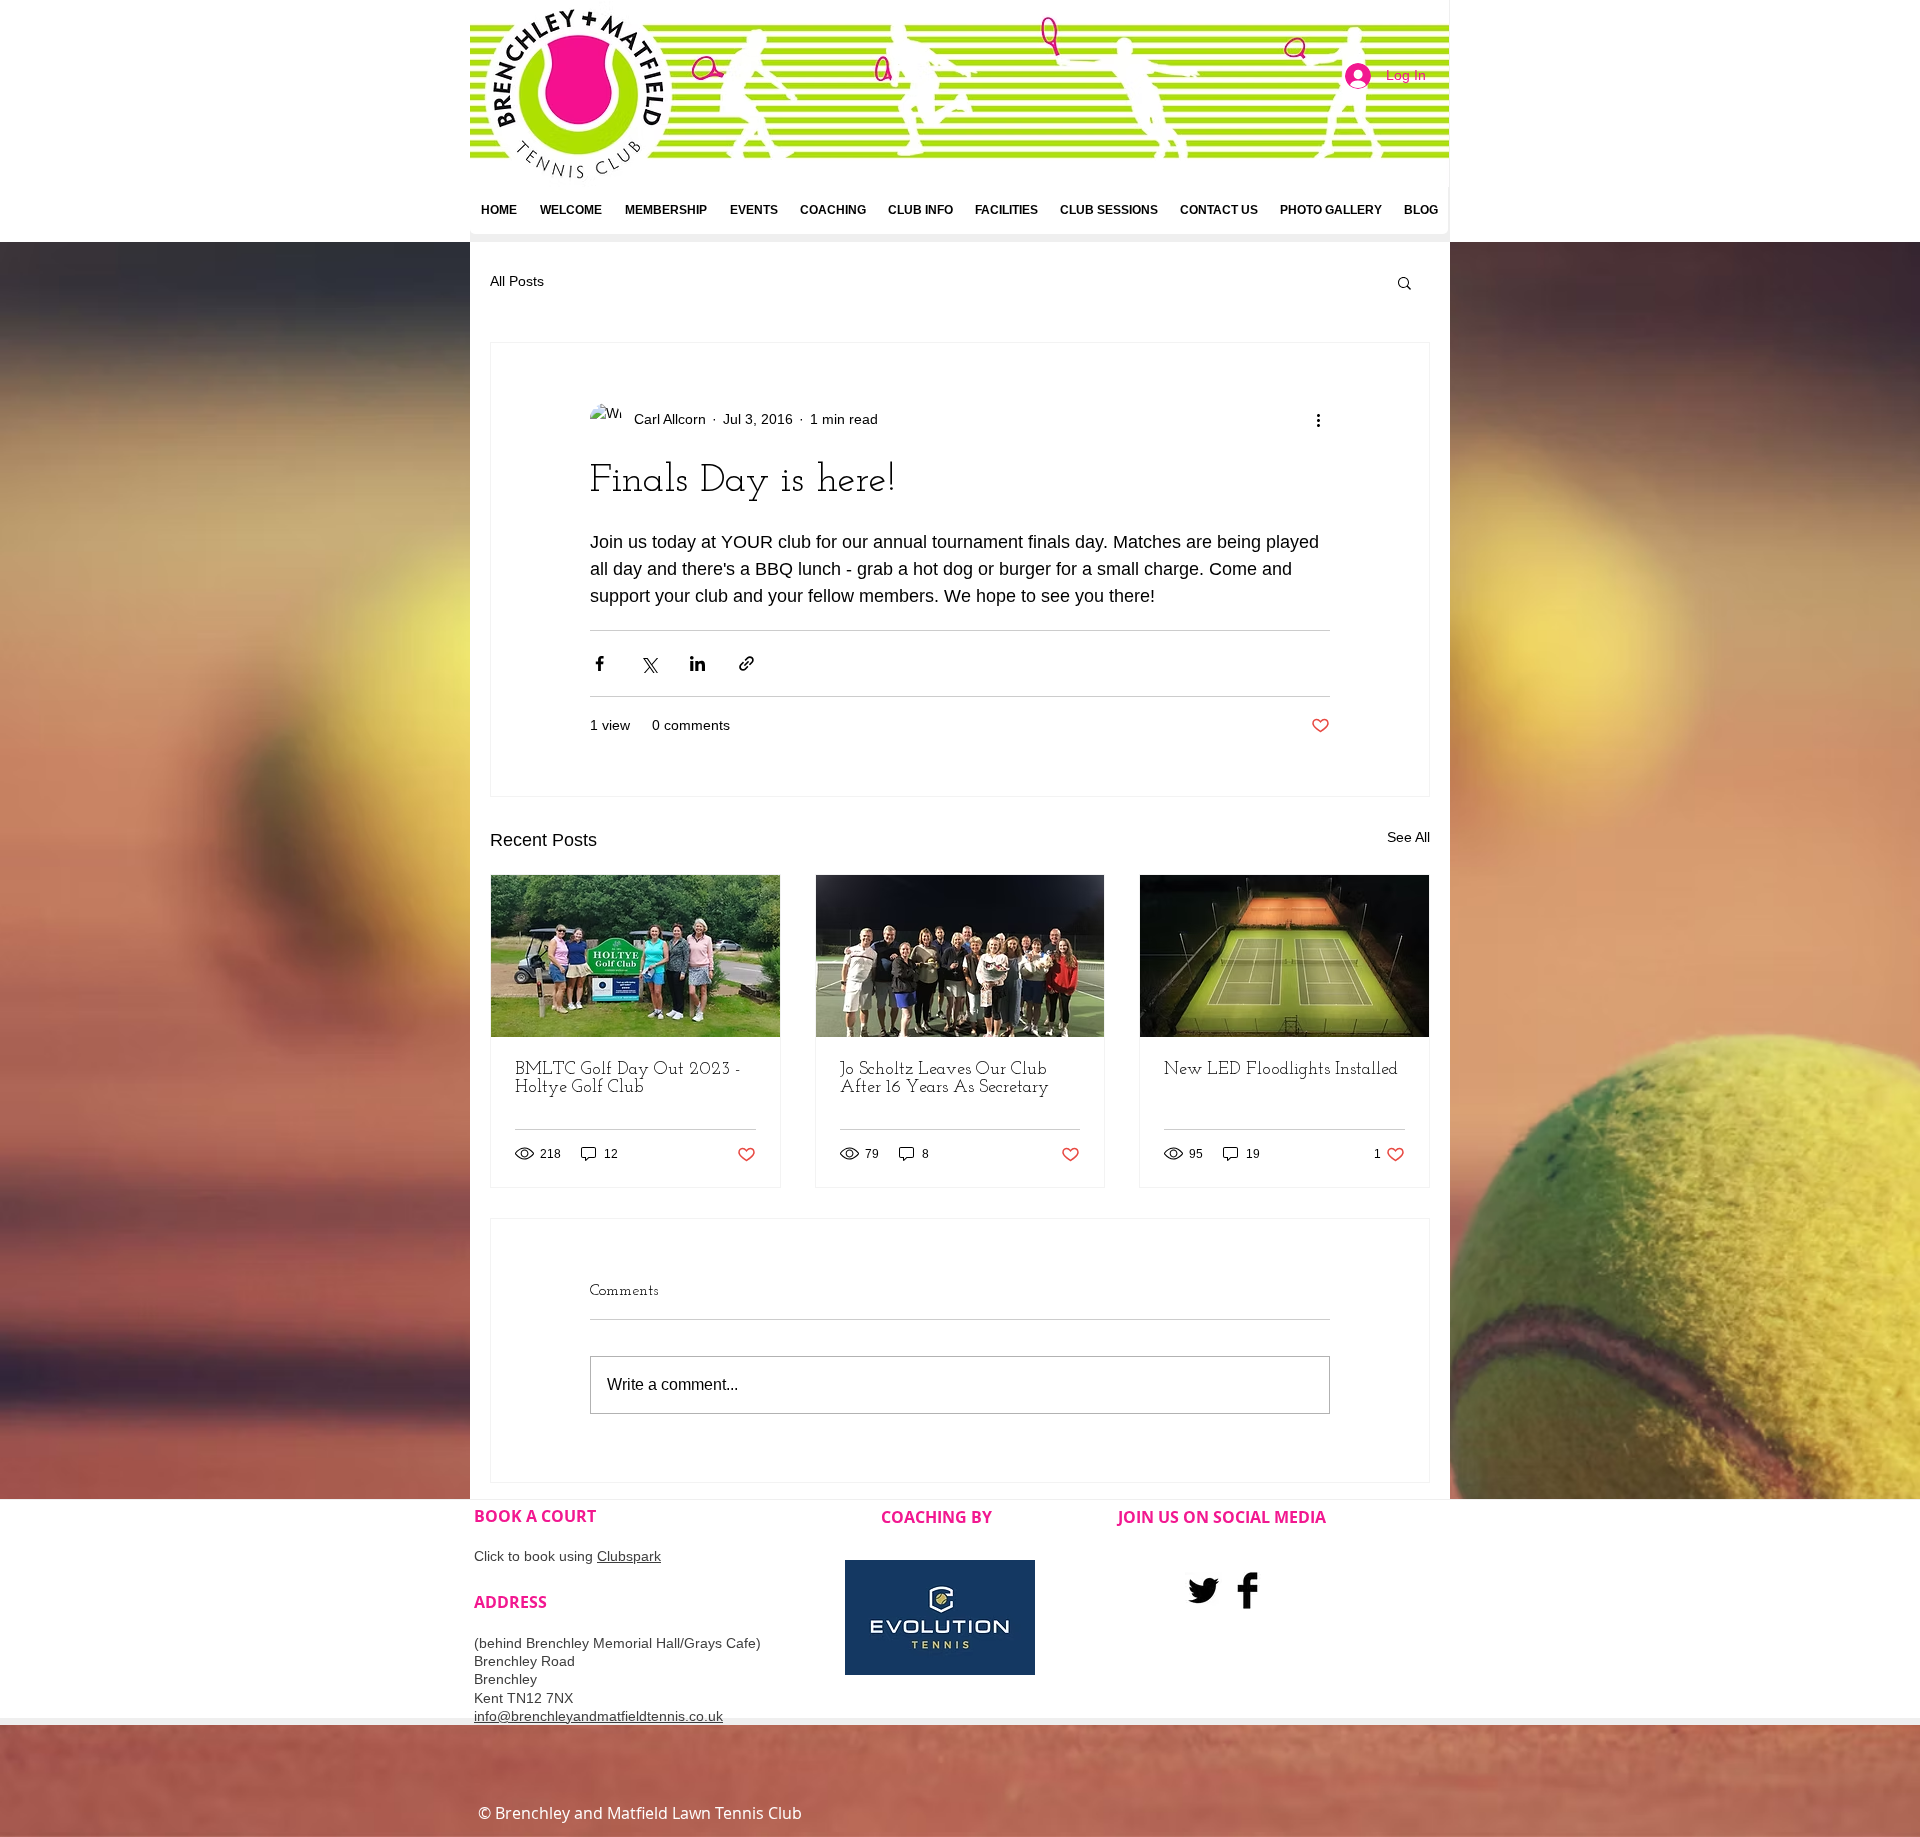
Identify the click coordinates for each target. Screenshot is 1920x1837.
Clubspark (629, 1556)
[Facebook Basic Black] (1247, 1590)
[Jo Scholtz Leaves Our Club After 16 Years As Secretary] (960, 956)
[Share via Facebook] (599, 663)
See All (1408, 837)
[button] (1404, 282)
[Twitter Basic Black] (1203, 1590)
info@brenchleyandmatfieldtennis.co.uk (598, 1716)
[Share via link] (746, 663)
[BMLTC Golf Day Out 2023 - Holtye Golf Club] (635, 956)
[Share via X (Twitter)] (648, 663)
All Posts (517, 281)
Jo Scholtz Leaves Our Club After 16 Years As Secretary (944, 1079)
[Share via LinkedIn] (697, 663)
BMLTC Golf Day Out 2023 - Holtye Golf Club (627, 1079)
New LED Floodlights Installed (1281, 1070)
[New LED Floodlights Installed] (1284, 956)
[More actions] (1318, 419)
